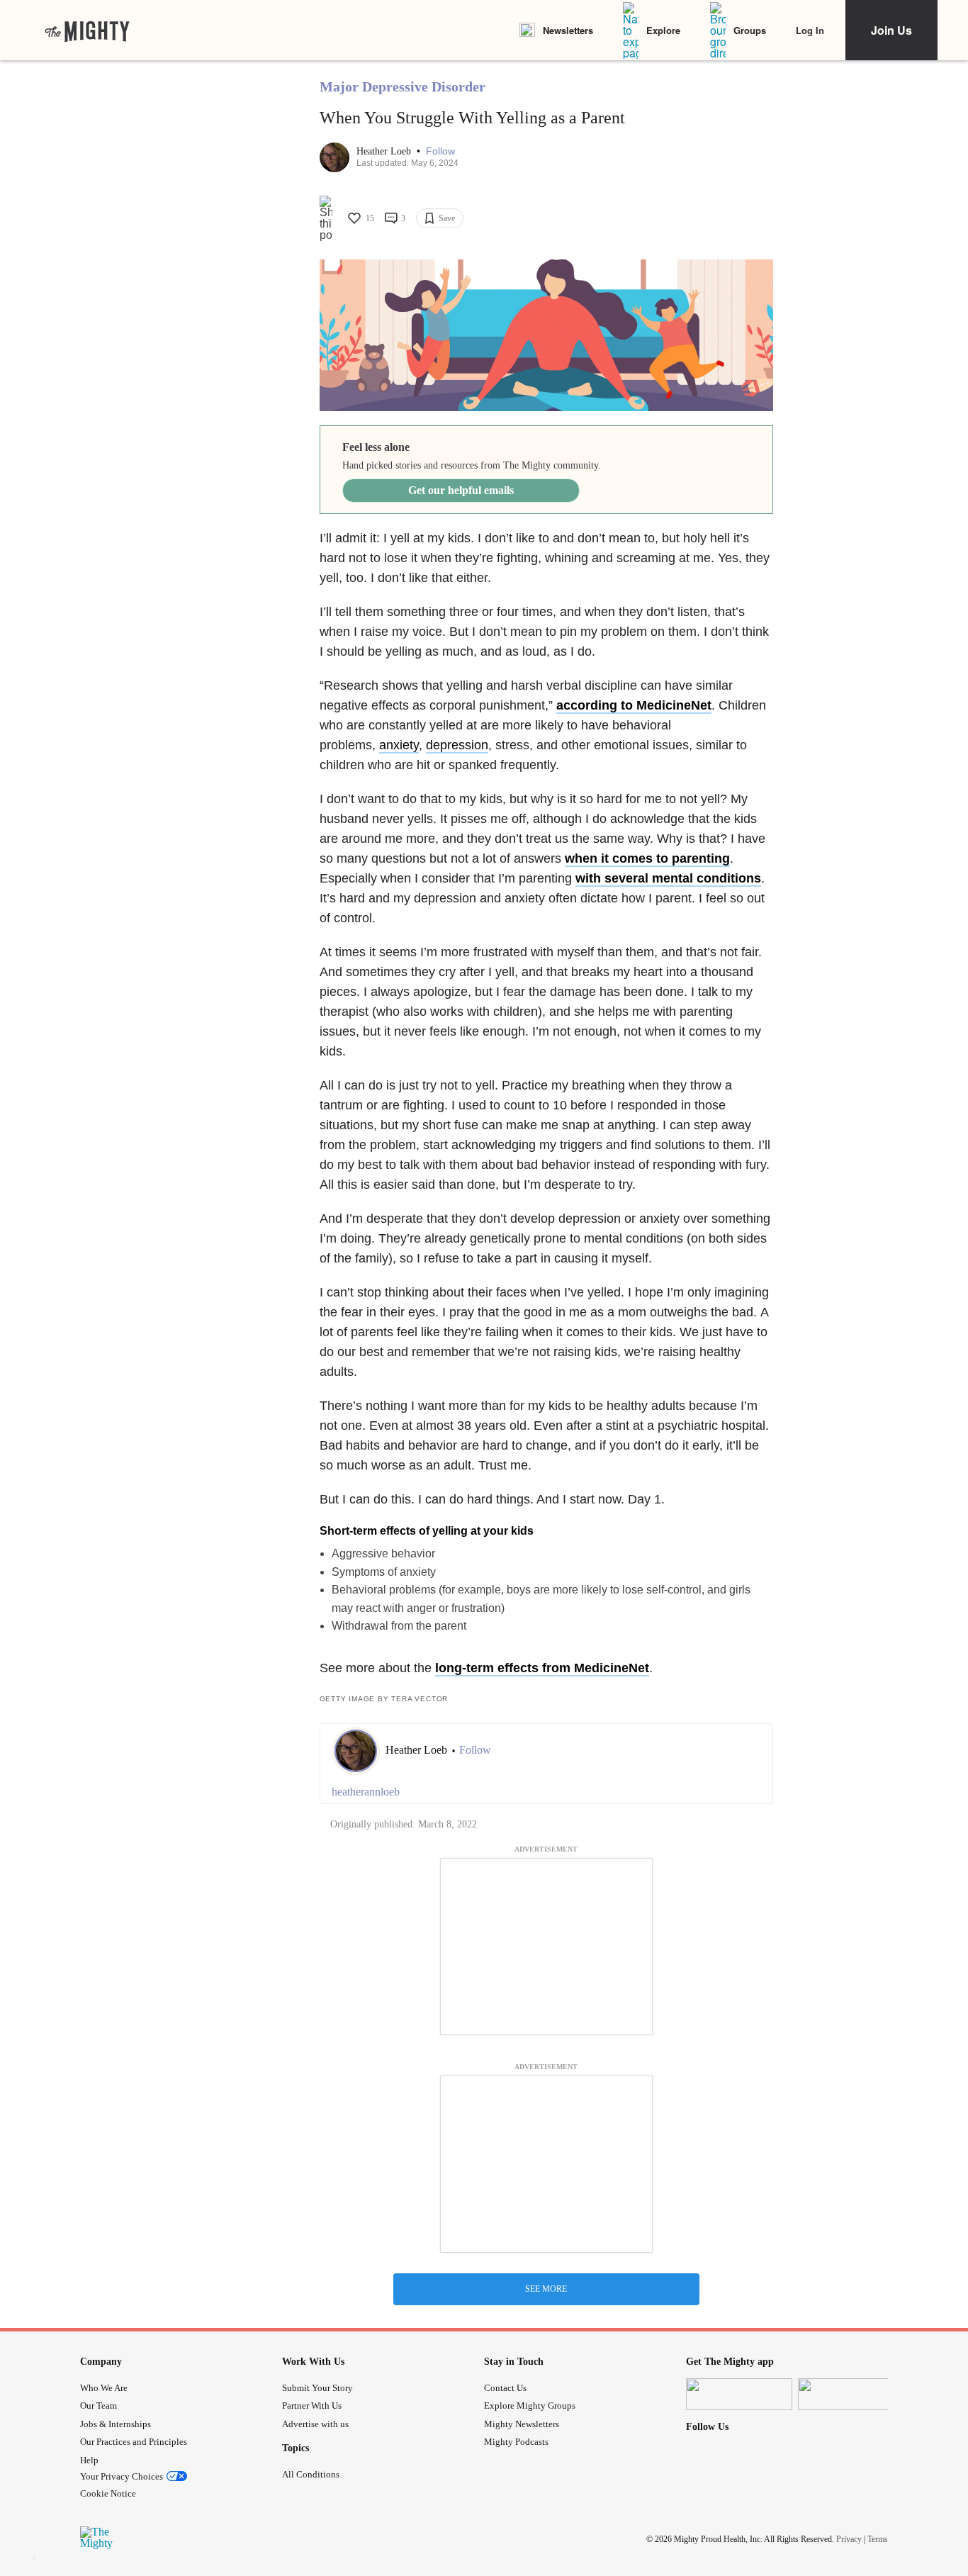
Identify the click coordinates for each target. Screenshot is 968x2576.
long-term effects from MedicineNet (542, 1668)
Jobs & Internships (116, 2424)
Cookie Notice (108, 2493)
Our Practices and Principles (134, 2442)
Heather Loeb (385, 151)
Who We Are (104, 2388)
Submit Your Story (317, 2388)
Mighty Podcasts (516, 2442)
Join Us (891, 30)
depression (457, 745)
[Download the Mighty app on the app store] (739, 2394)
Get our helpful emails (461, 490)
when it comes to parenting (647, 858)
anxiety (399, 745)
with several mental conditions (668, 878)
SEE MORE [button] (546, 2289)
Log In (810, 30)
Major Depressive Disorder (403, 86)
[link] (87, 30)
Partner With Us (312, 2406)
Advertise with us (315, 2424)
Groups (750, 30)
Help (89, 2460)
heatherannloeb (366, 1792)
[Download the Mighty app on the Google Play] (851, 2394)
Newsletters (568, 30)
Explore (663, 30)
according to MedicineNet (634, 705)
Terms (878, 2539)
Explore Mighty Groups (530, 2406)
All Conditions (311, 2474)
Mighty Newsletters (522, 2424)
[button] (440, 151)
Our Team (99, 2406)
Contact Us (505, 2388)
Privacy (849, 2539)
